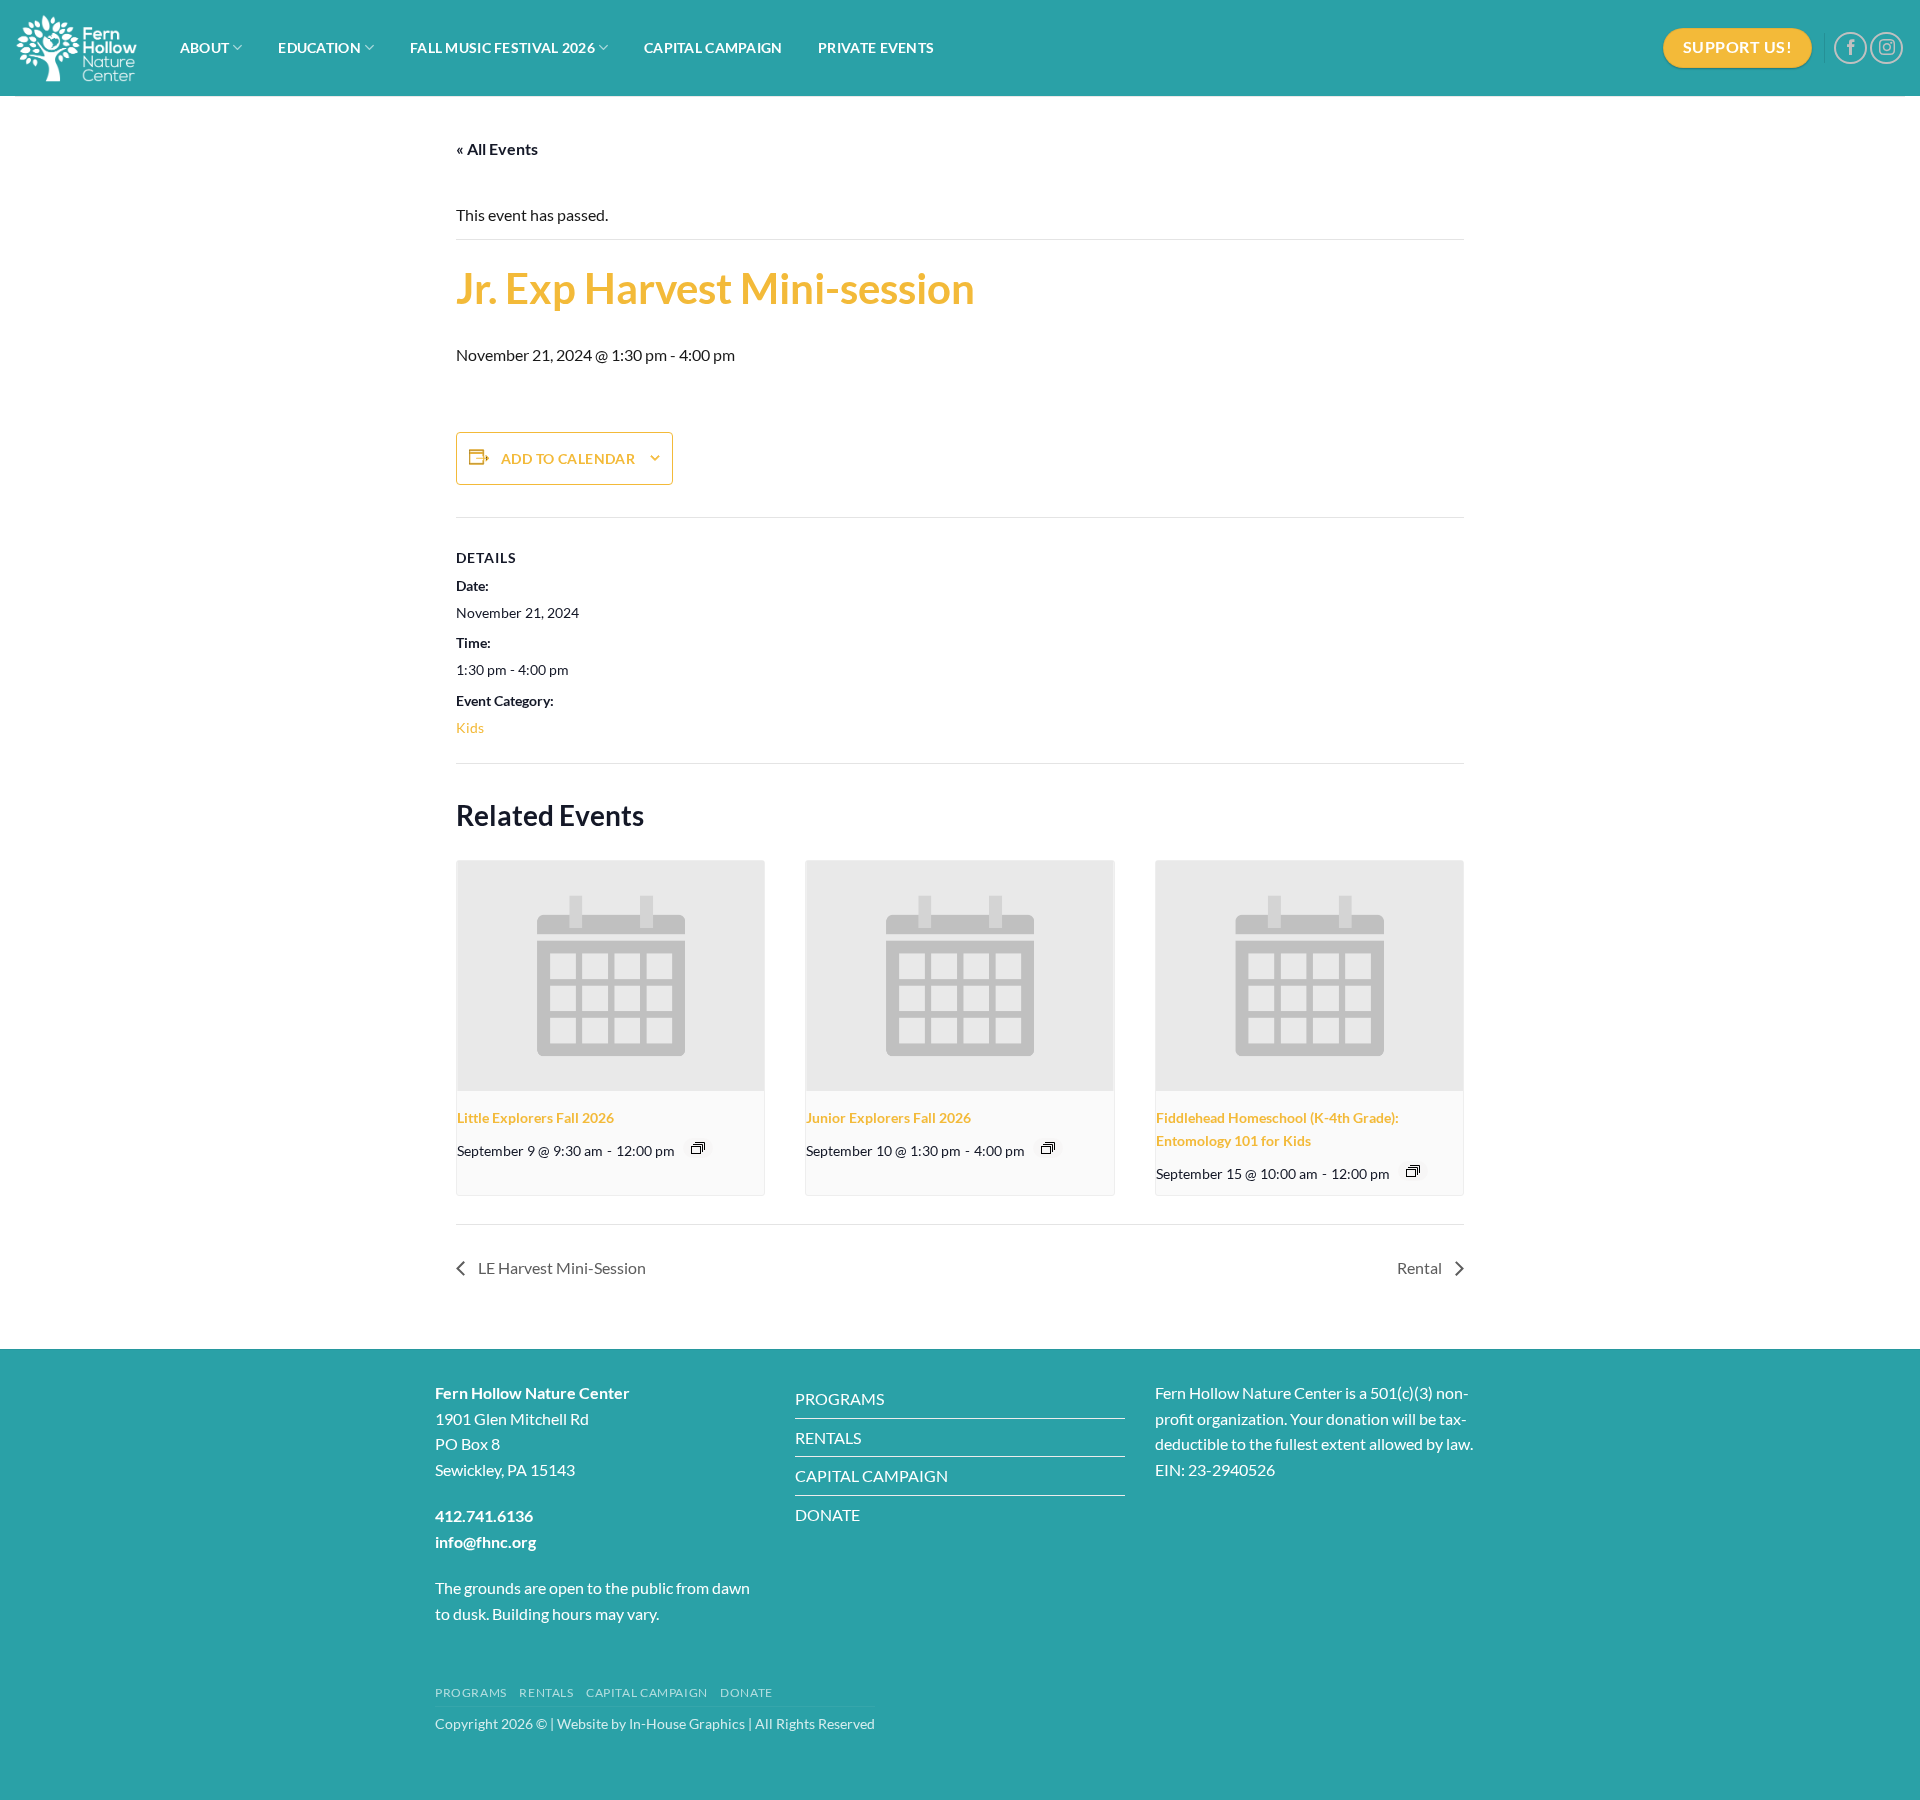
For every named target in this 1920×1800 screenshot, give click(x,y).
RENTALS (828, 1437)
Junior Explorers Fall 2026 (888, 1117)
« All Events (497, 148)
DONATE (827, 1514)
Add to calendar (568, 458)
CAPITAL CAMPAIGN (871, 1475)
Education (319, 47)
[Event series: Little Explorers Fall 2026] (698, 1148)
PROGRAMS (839, 1398)
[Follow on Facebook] (1850, 48)
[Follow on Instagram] (1886, 48)
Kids (470, 727)
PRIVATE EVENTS (876, 47)
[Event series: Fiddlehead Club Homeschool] (1413, 1171)
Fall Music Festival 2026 (502, 47)
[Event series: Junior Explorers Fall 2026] (1048, 1148)
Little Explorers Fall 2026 (535, 1117)
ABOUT (204, 47)
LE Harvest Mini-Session (560, 1267)
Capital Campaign (713, 47)
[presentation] (610, 976)
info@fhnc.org (485, 1541)
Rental (1421, 1267)
